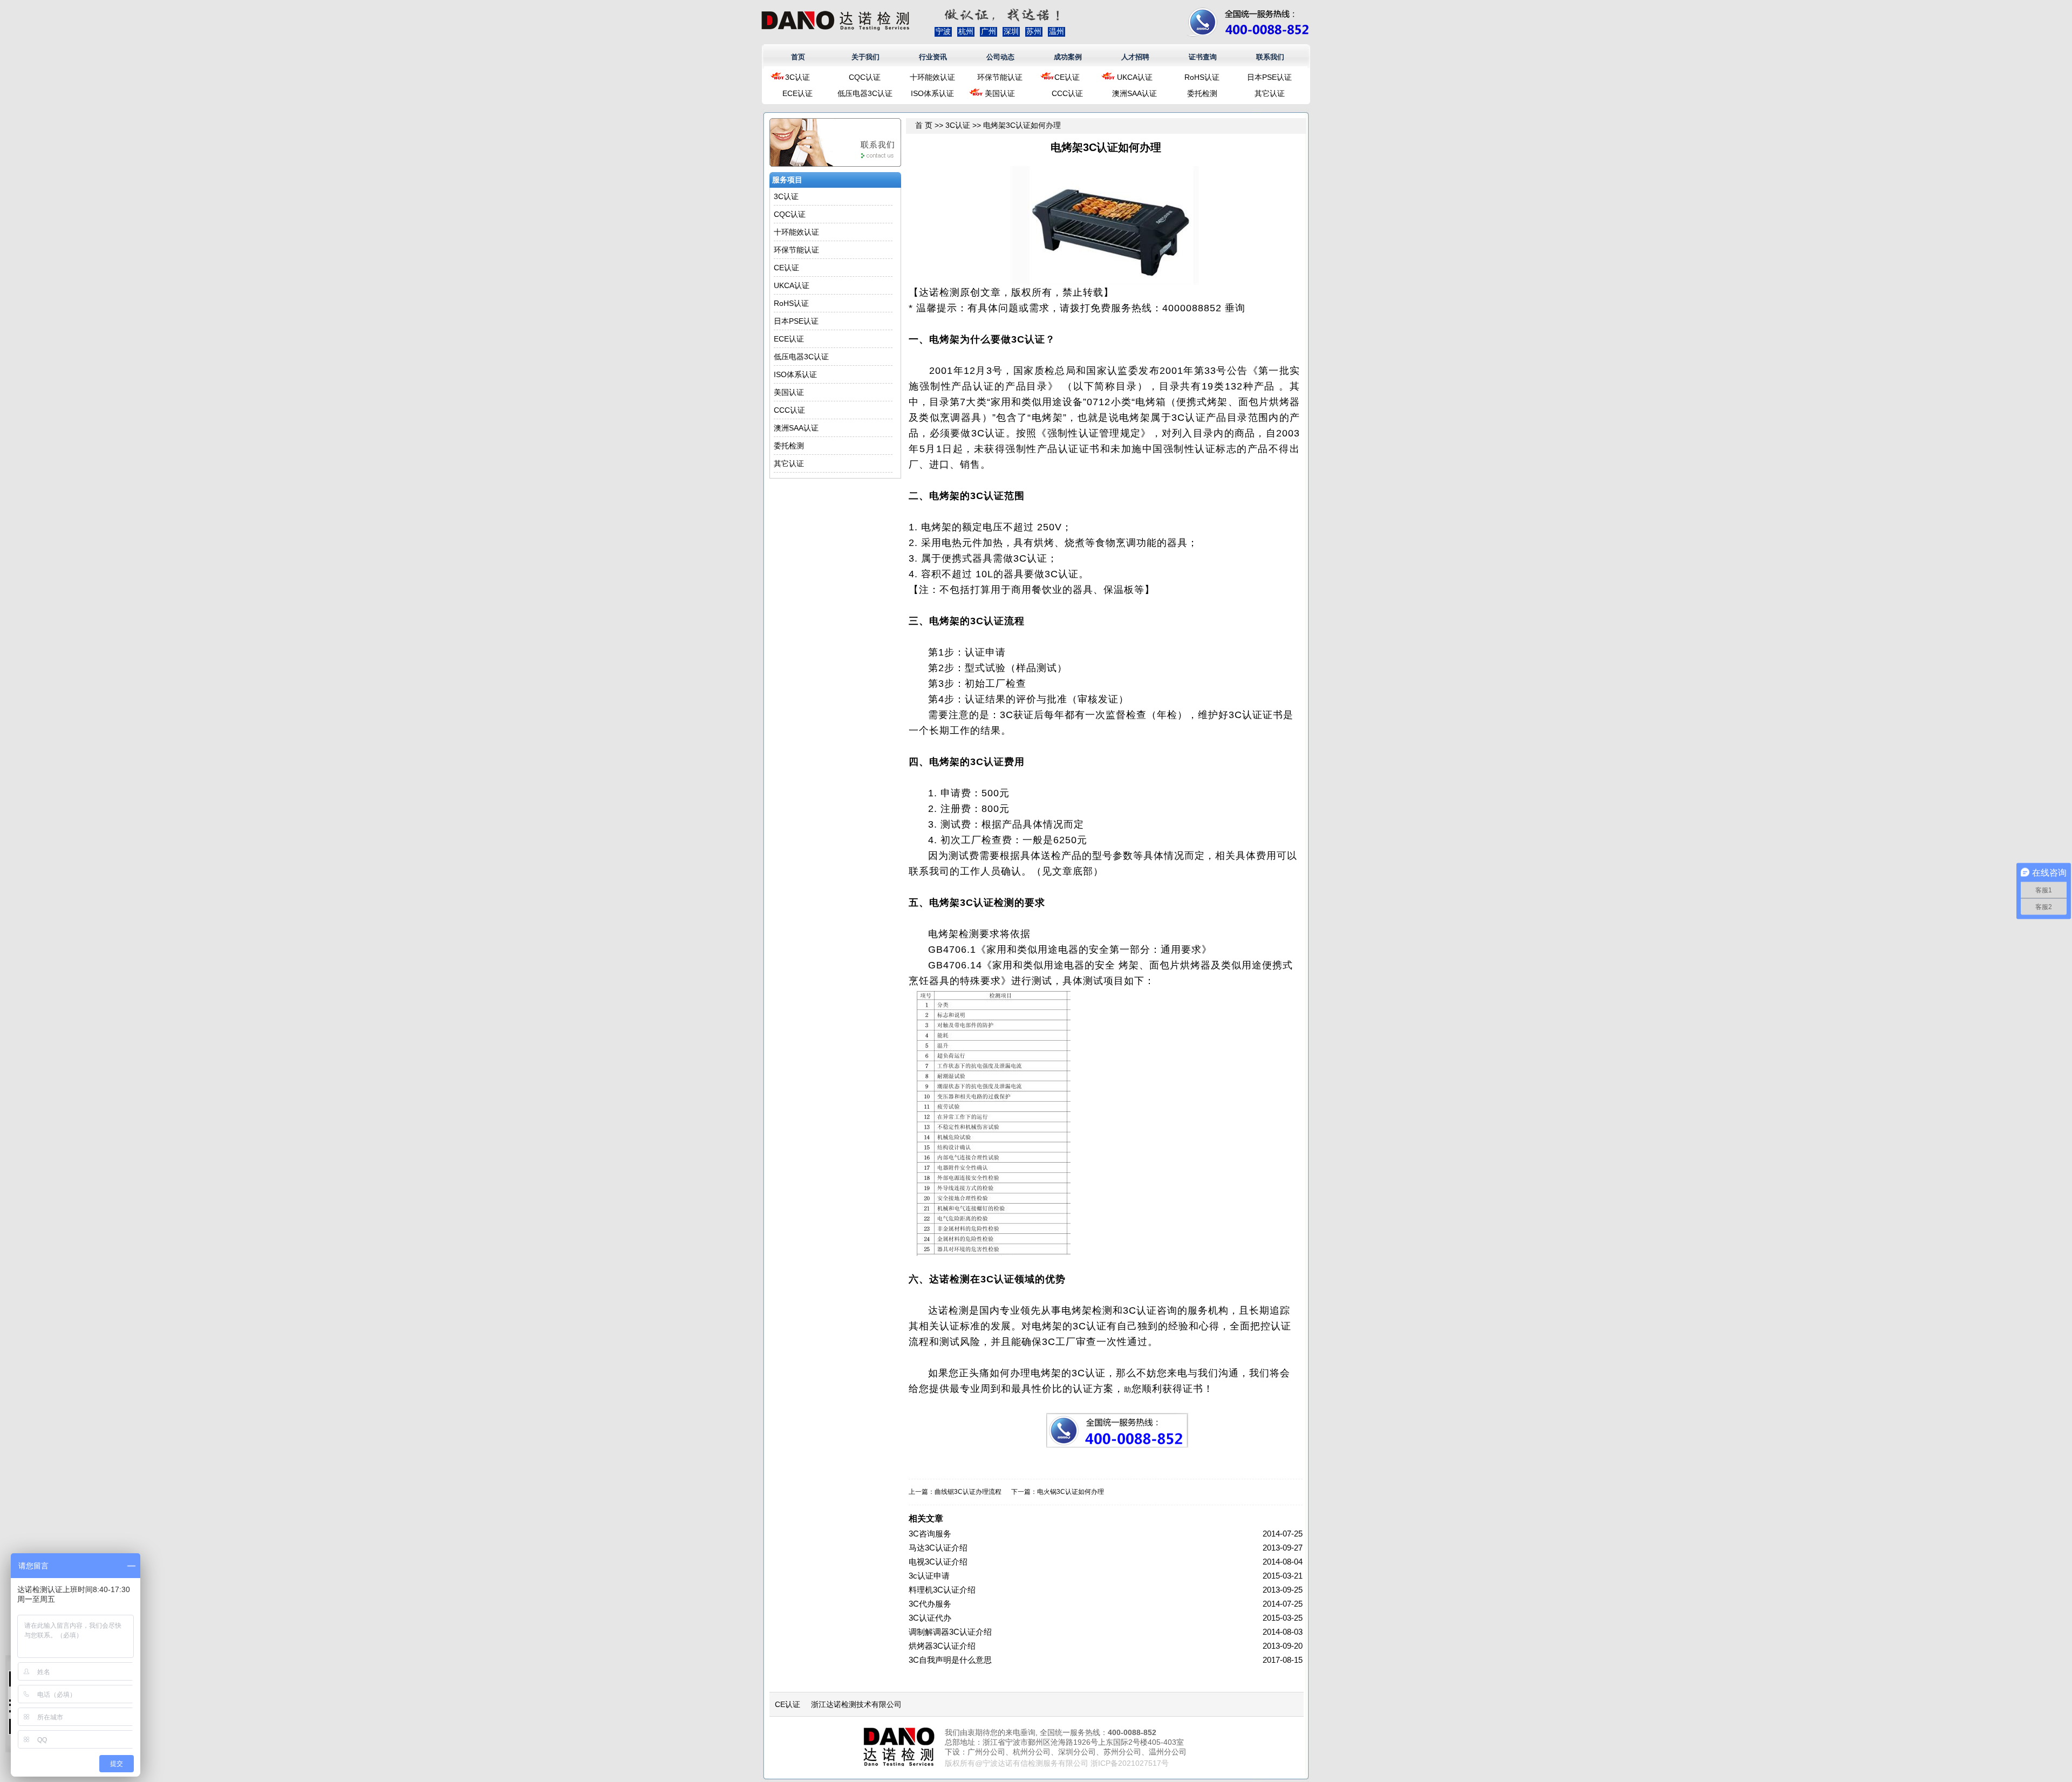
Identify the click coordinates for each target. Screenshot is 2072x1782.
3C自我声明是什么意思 (950, 1660)
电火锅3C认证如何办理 (1071, 1492)
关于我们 (865, 57)
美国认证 (1000, 93)
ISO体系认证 (932, 93)
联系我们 (1270, 57)
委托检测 (1202, 93)
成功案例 (1068, 57)
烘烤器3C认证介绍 (942, 1646)
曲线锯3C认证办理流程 (968, 1492)
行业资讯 (933, 57)
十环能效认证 (932, 77)
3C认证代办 (930, 1618)
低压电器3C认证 (865, 93)
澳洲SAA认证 (1134, 93)
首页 (798, 57)
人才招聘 (1135, 57)
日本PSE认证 (1269, 77)
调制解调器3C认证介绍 (950, 1632)
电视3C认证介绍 (938, 1562)
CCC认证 (1067, 93)
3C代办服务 (930, 1604)
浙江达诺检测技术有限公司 (856, 1704)
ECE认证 (798, 93)
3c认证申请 (929, 1576)
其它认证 (1270, 93)
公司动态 (1000, 57)
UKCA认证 (1135, 77)
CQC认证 (865, 77)
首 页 (924, 125)
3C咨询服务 (930, 1534)
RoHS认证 (1202, 77)
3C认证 (798, 77)
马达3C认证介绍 (938, 1548)
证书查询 (1203, 57)
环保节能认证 (1000, 77)
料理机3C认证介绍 (942, 1590)
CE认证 (1067, 77)
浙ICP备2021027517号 (1130, 1763)
